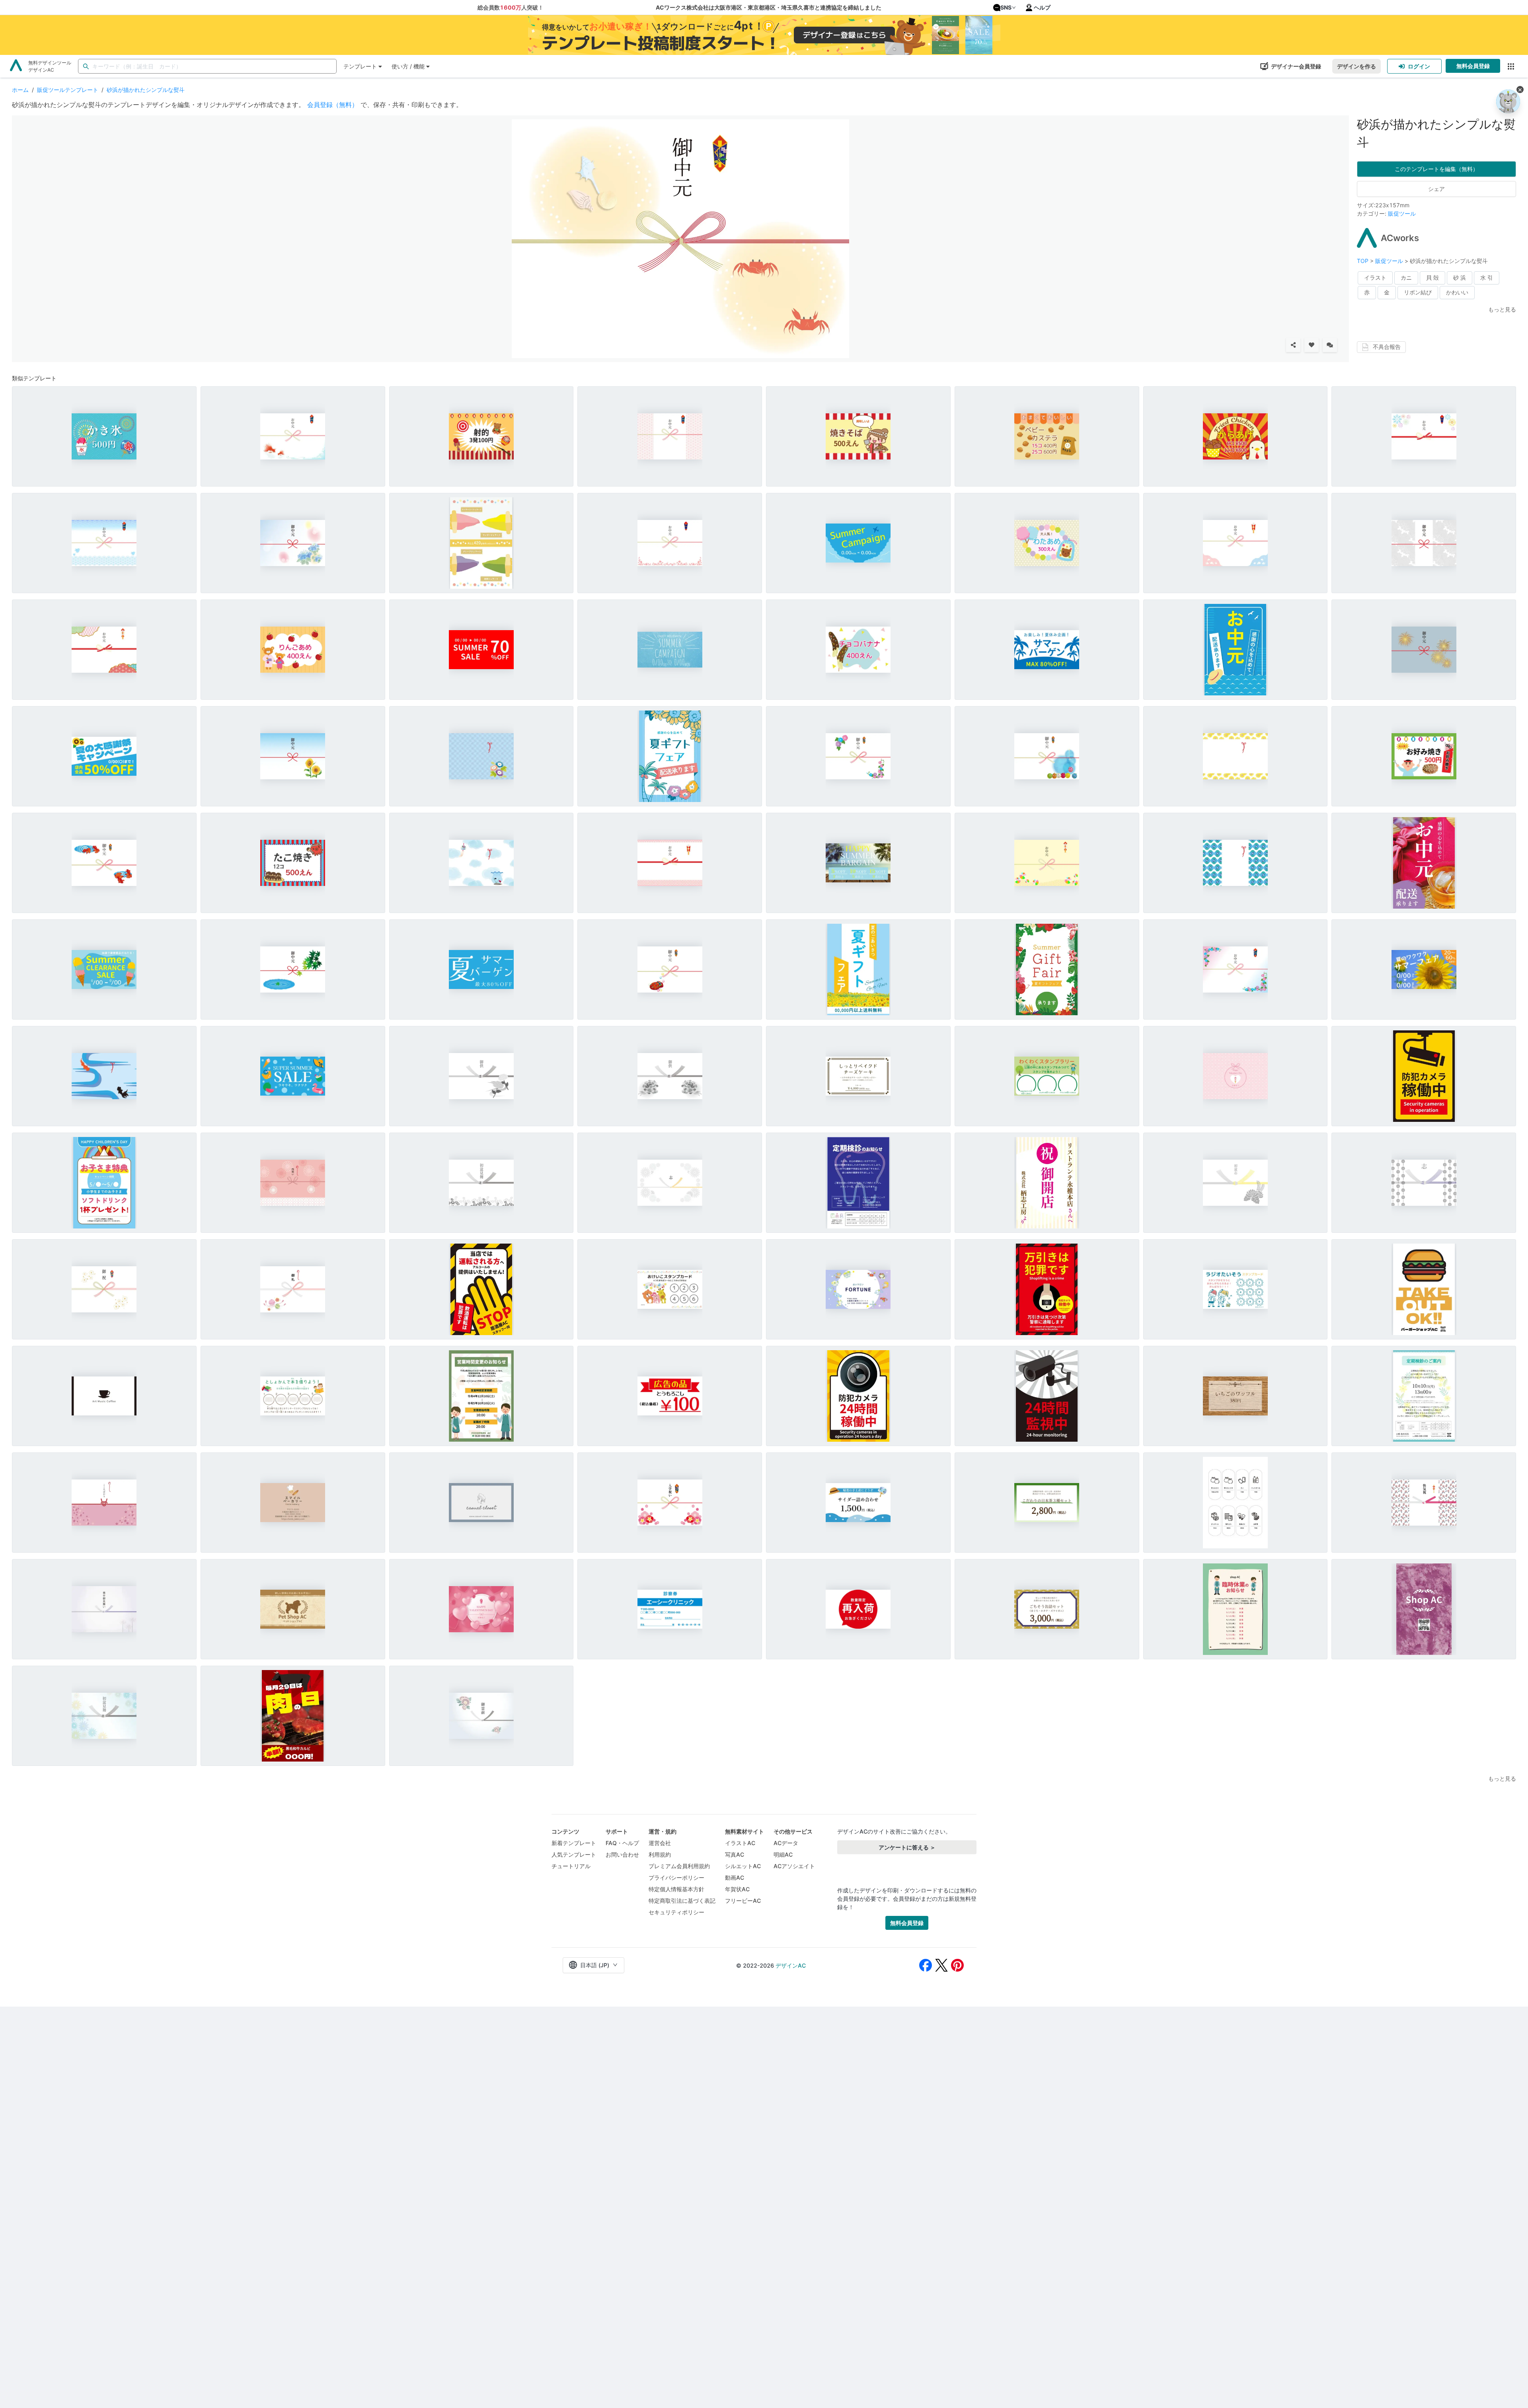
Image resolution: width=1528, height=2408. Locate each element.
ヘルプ (1042, 7)
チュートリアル (571, 1866)
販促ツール (1402, 213)
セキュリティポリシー (676, 1912)
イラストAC (740, 1843)
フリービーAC (743, 1901)
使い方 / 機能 (408, 66)
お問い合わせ (622, 1854)
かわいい (1457, 292)
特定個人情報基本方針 (676, 1889)
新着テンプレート (574, 1843)
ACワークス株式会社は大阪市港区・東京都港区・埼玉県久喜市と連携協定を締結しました (769, 7)
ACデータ (786, 1843)
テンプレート (360, 66)
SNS (1006, 7)
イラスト (1375, 277)
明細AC (783, 1854)
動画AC (735, 1878)
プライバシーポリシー (676, 1878)
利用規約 (660, 1854)
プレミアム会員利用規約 (679, 1866)
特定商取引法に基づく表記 (682, 1901)
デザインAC (791, 1965)
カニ (1406, 277)
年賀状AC (737, 1889)
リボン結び (1418, 292)
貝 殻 (1432, 277)
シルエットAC (743, 1866)
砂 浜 (1460, 277)
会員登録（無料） (333, 105)
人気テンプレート (574, 1854)
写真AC (735, 1854)
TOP (1363, 261)
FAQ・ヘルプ (622, 1843)
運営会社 (660, 1843)
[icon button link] (1511, 66)
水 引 (1487, 277)
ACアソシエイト (794, 1866)
